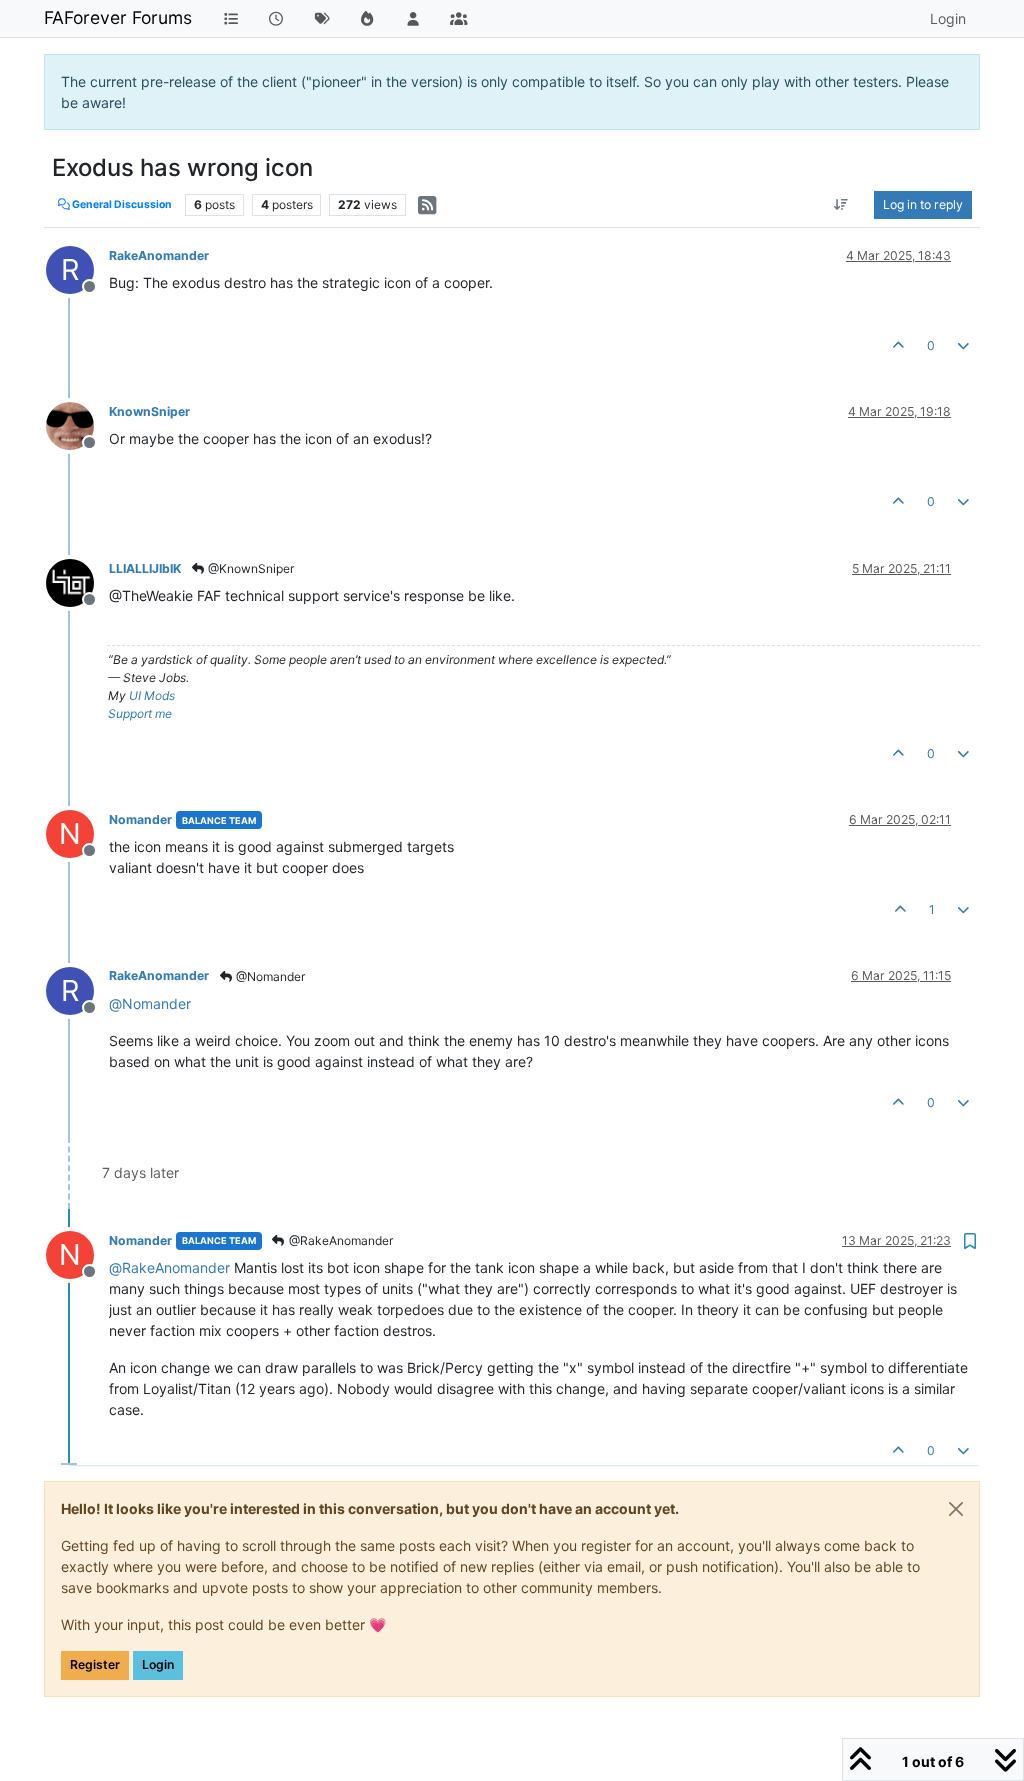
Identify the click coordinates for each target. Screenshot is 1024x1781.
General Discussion (121, 204)
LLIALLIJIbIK (145, 568)
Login (158, 1664)
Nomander (140, 819)
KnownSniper (149, 411)
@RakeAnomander (339, 1240)
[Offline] (77, 424)
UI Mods (152, 695)
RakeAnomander (159, 255)
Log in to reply (923, 204)
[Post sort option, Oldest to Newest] (841, 205)
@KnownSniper (249, 568)
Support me (140, 713)
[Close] (956, 1509)
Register (95, 1664)
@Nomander (269, 976)
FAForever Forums (118, 17)
